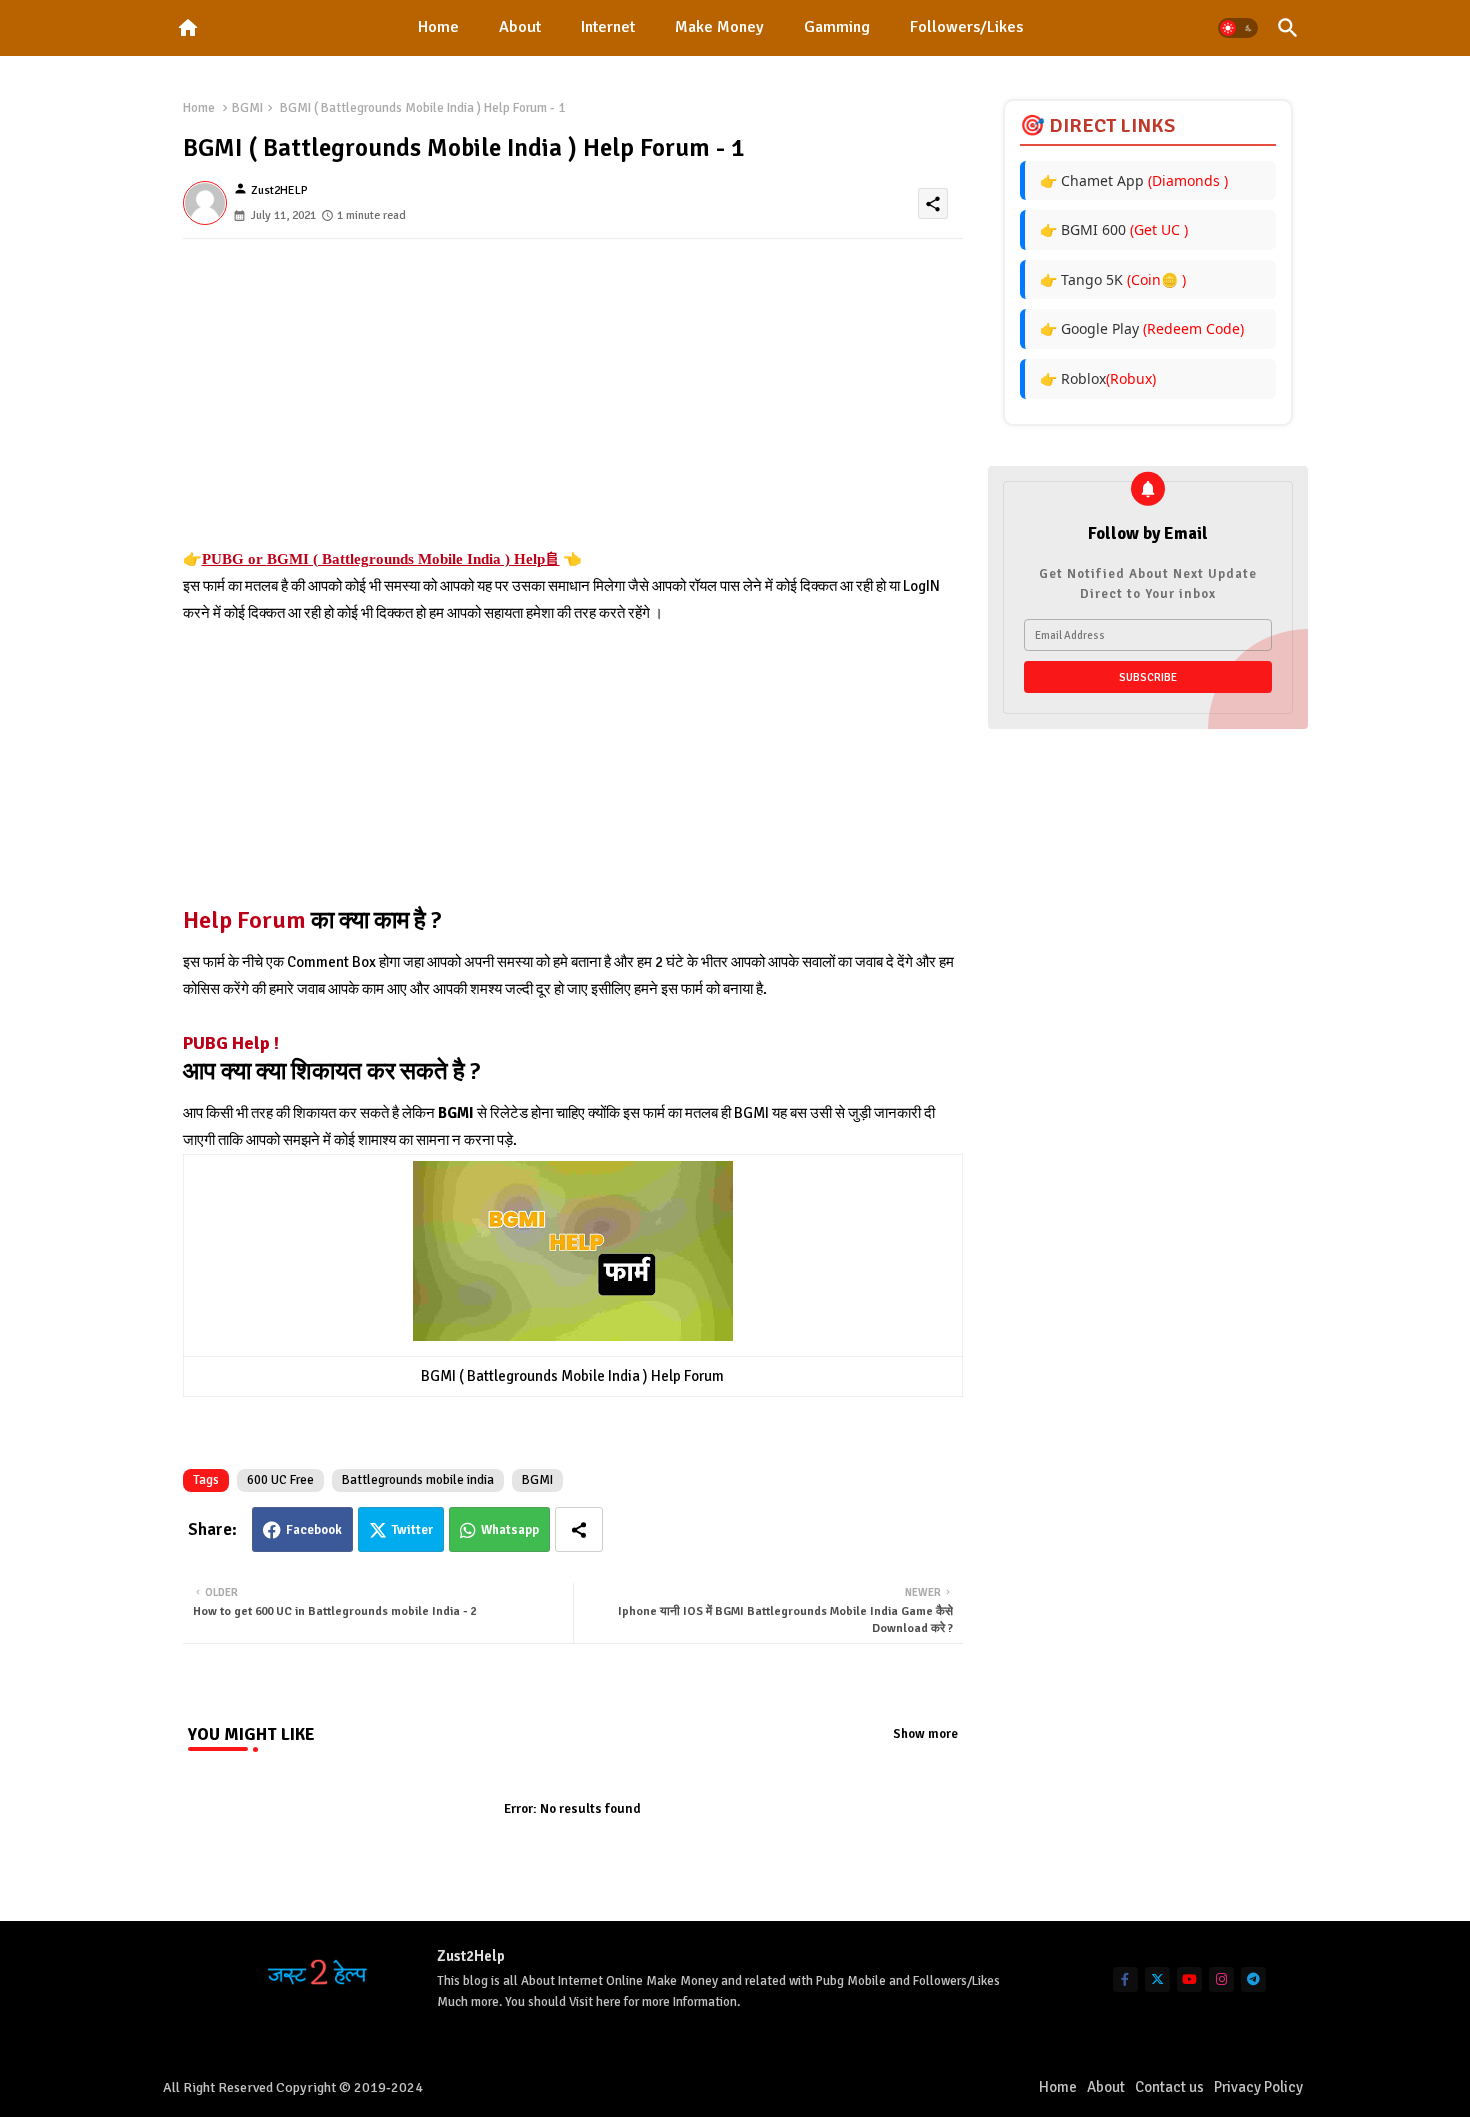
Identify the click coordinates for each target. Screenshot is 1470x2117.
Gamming (837, 27)
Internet (608, 27)
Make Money (719, 27)
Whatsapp (510, 1530)
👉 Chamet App (1134, 180)
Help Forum (247, 920)
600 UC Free (280, 1480)
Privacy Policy (1258, 2087)
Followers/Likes (966, 27)
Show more (925, 1734)
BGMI (247, 108)
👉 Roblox (1098, 378)
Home (438, 27)
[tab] (438, 28)
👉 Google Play (1142, 328)
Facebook (314, 1530)
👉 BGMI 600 (1114, 229)
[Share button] (579, 1529)
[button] (1238, 28)
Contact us (1169, 2087)
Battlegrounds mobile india (418, 1480)
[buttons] (1125, 1979)
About (520, 27)
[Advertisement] (573, 406)
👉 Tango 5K (1113, 279)
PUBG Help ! (231, 1043)
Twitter (412, 1530)
